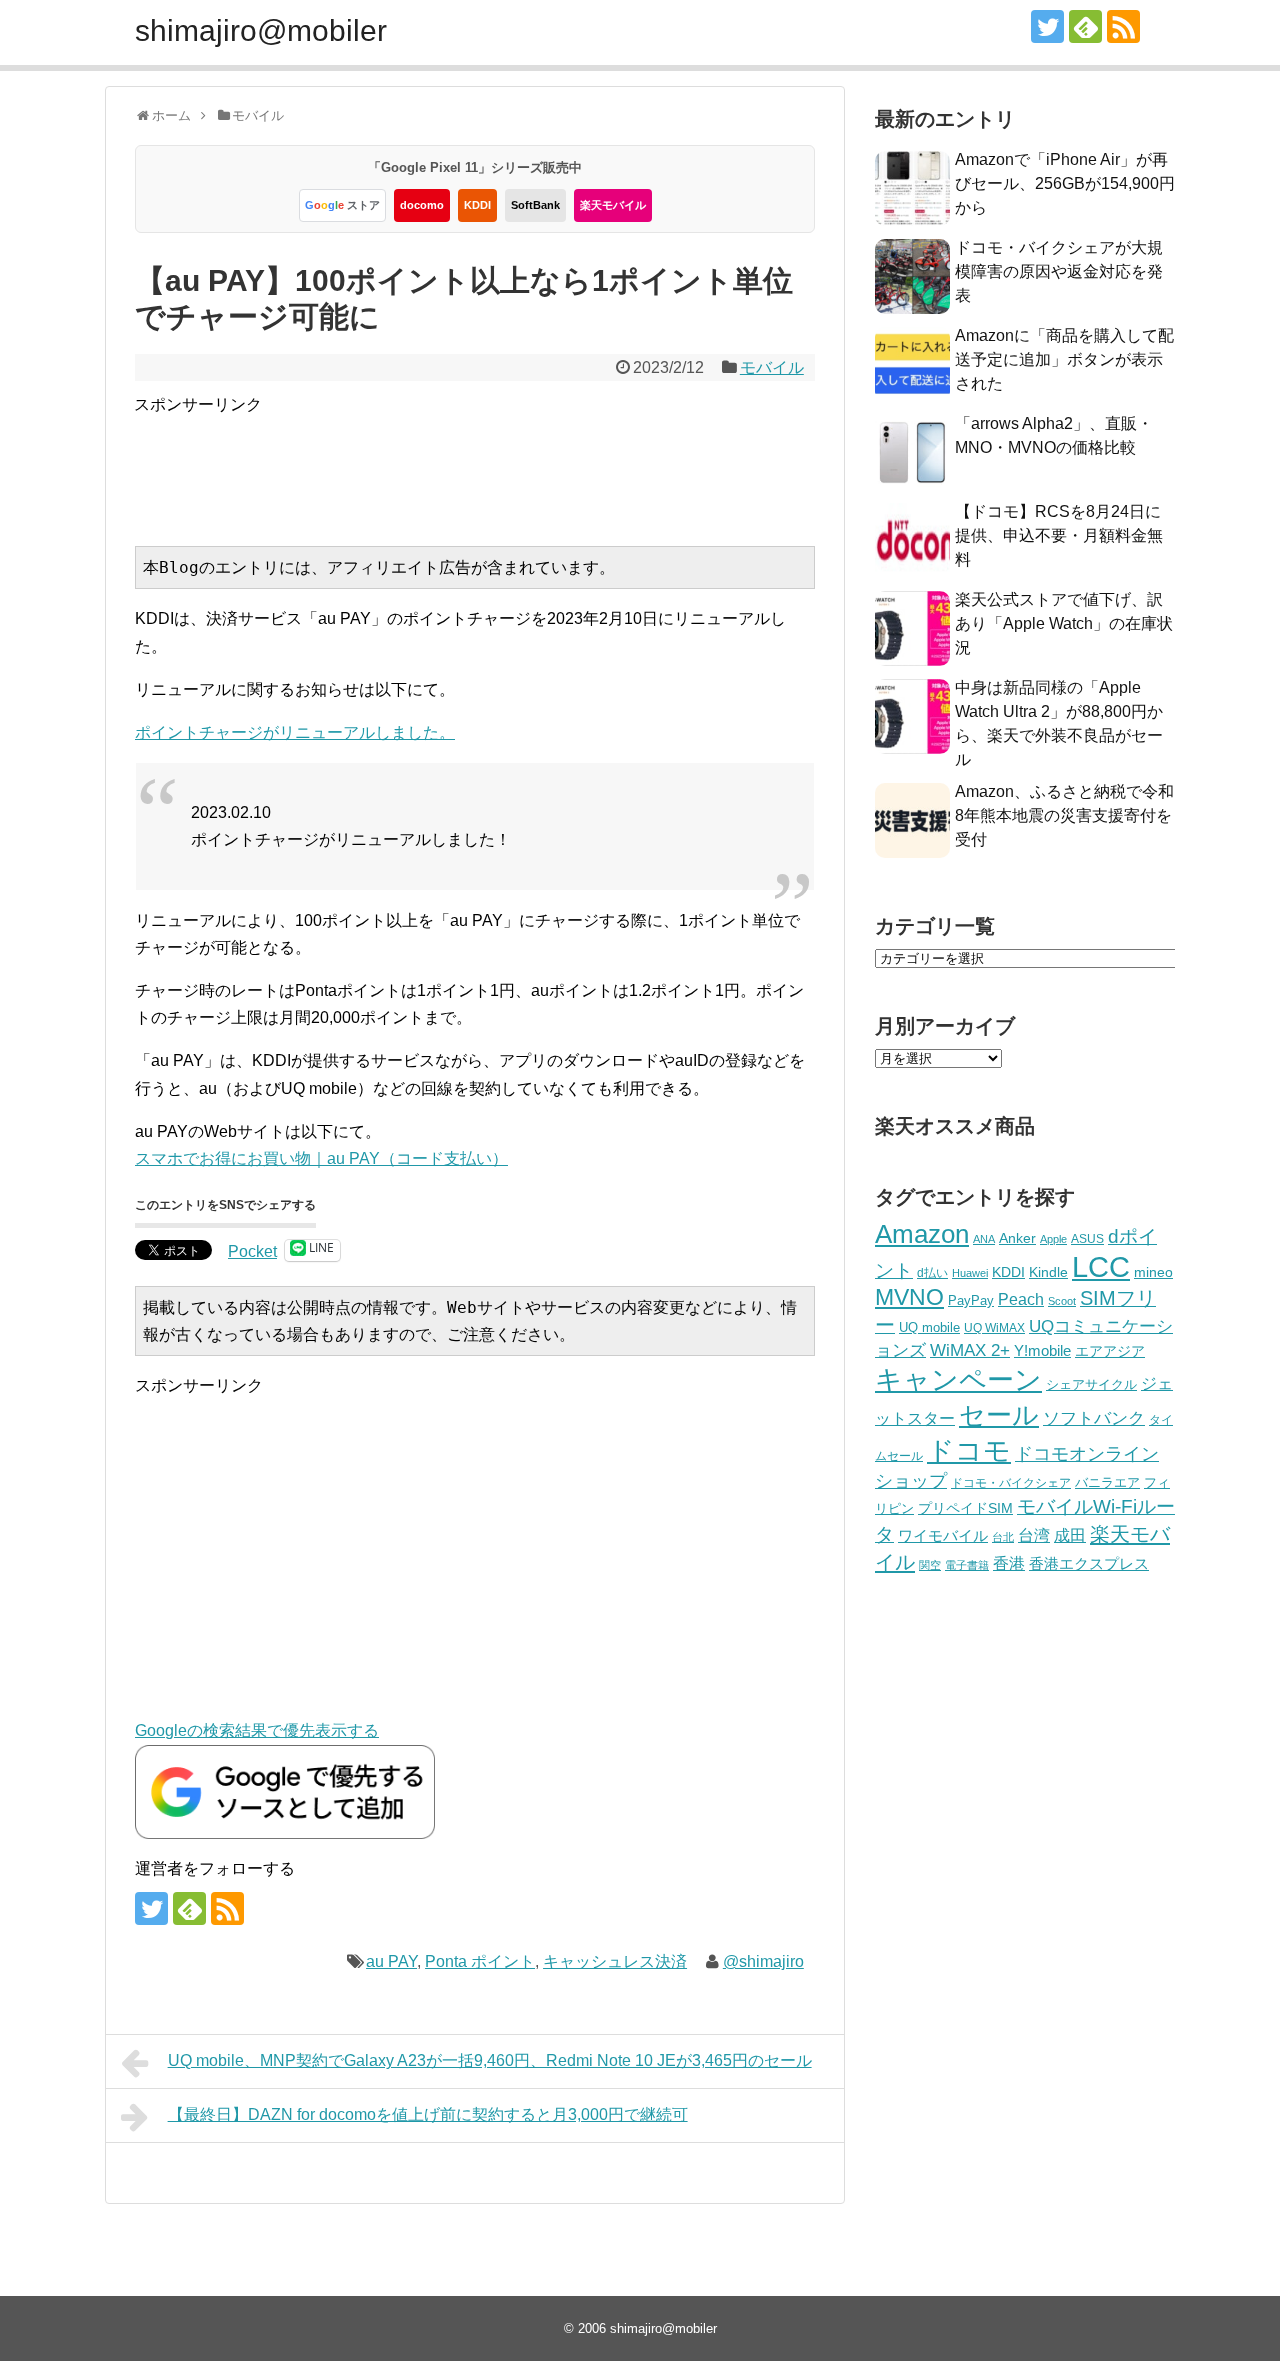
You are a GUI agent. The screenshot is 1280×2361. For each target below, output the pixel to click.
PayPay (971, 1300)
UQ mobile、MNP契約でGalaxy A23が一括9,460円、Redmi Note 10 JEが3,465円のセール (490, 2060)
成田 (1070, 1535)
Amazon (922, 1234)
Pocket (252, 1251)
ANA (984, 1239)
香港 (1009, 1563)
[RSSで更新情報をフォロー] (1123, 26)
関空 (930, 1565)
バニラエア (1107, 1482)
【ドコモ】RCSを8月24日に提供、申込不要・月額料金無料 (1059, 535)
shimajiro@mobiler (261, 30)
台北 (1003, 1537)
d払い (932, 1272)
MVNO (909, 1297)
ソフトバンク (1094, 1418)
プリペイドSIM (965, 1508)
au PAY (391, 1961)
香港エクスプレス (1089, 1564)
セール (999, 1415)
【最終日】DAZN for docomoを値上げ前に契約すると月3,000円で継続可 (428, 2114)
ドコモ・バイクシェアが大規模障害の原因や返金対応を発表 (1059, 271)
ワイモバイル (943, 1535)
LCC (1101, 1266)
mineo (1153, 1272)
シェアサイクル (1091, 1384)
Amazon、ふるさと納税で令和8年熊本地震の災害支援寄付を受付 (1064, 815)
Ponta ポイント (480, 1961)
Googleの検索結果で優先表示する (257, 1730)
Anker (1017, 1238)
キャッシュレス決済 (615, 1961)
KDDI (477, 205)
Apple (1053, 1239)
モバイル (772, 367)
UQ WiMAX (994, 1328)
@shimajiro (763, 1961)
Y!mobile (1042, 1350)
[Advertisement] (498, 463)
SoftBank (535, 205)
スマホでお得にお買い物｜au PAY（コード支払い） (321, 1158)
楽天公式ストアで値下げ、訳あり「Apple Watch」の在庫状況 (1064, 623)
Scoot (1062, 1301)
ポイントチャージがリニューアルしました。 (295, 732)
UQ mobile (929, 1327)
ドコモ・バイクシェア (1011, 1483)
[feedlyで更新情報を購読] (1085, 26)
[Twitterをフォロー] (1047, 26)
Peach (1021, 1299)
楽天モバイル (613, 205)
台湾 (1034, 1535)
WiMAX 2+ (970, 1350)
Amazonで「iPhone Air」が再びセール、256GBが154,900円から (1065, 183)
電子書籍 (967, 1565)
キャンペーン (958, 1380)
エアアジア (1110, 1351)
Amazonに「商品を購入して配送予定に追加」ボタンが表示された (1064, 359)
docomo (422, 205)
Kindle (1048, 1272)
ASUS (1087, 1238)
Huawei (970, 1273)
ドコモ (969, 1451)
